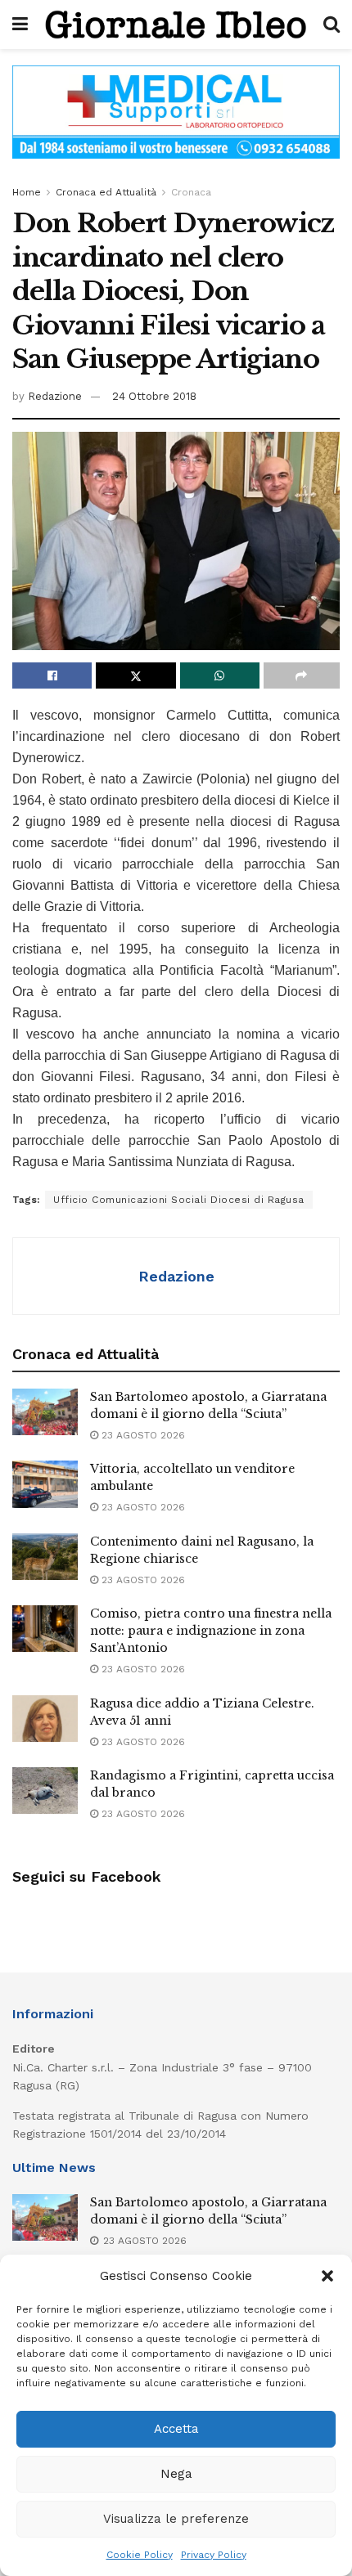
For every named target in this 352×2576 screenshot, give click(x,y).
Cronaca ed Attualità (106, 192)
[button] (327, 2276)
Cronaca (191, 192)
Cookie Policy (140, 2555)
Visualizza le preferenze (176, 2519)
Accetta (176, 2429)
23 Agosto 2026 (142, 1435)
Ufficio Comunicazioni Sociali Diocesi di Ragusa (179, 1200)
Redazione (55, 396)
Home (27, 192)
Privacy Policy (214, 2555)
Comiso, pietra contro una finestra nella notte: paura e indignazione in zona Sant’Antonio (211, 1631)
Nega (176, 2474)
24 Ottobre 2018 (154, 396)
